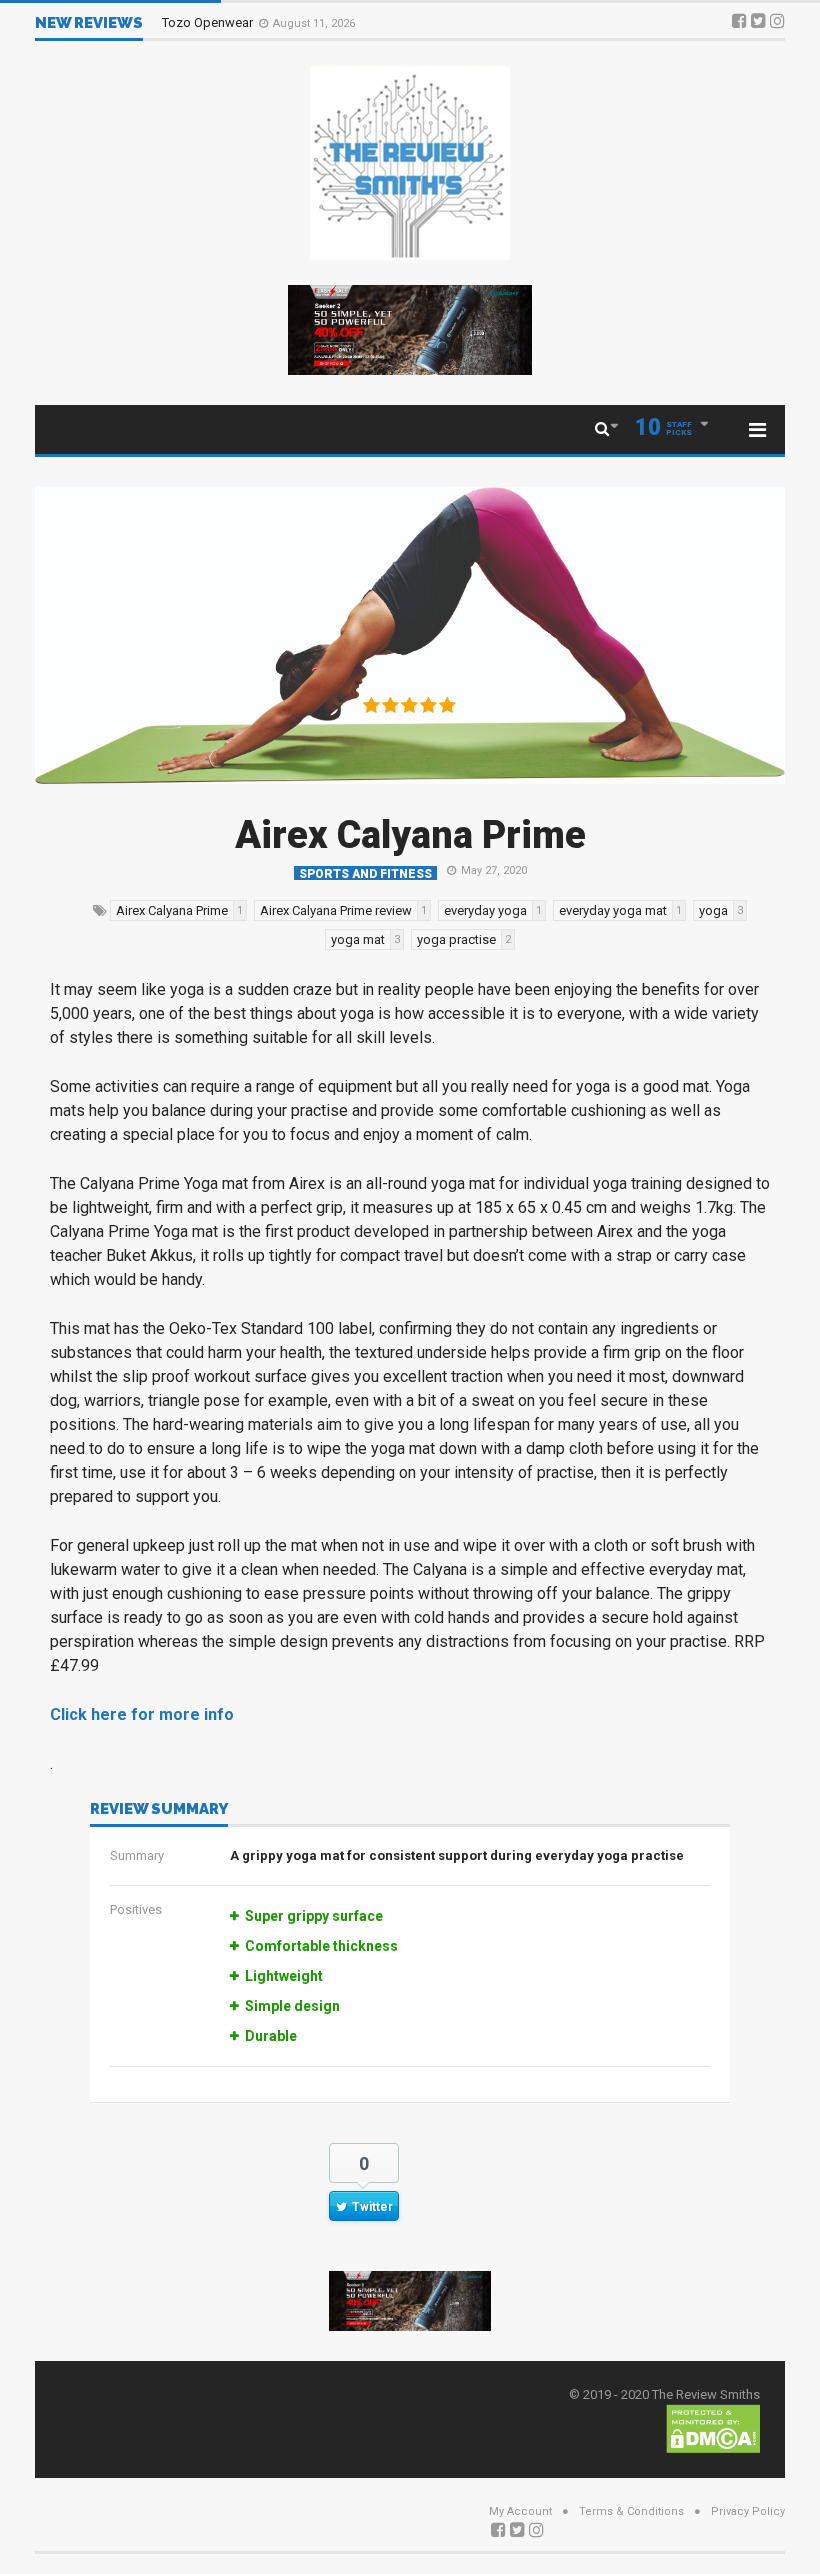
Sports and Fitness (365, 873)
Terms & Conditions (631, 2511)
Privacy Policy (748, 2511)
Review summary (159, 1810)
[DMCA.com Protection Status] (713, 2427)
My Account (520, 2511)
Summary (137, 1855)
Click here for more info (142, 1714)
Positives (136, 1909)
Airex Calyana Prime (410, 835)
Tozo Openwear (209, 22)
